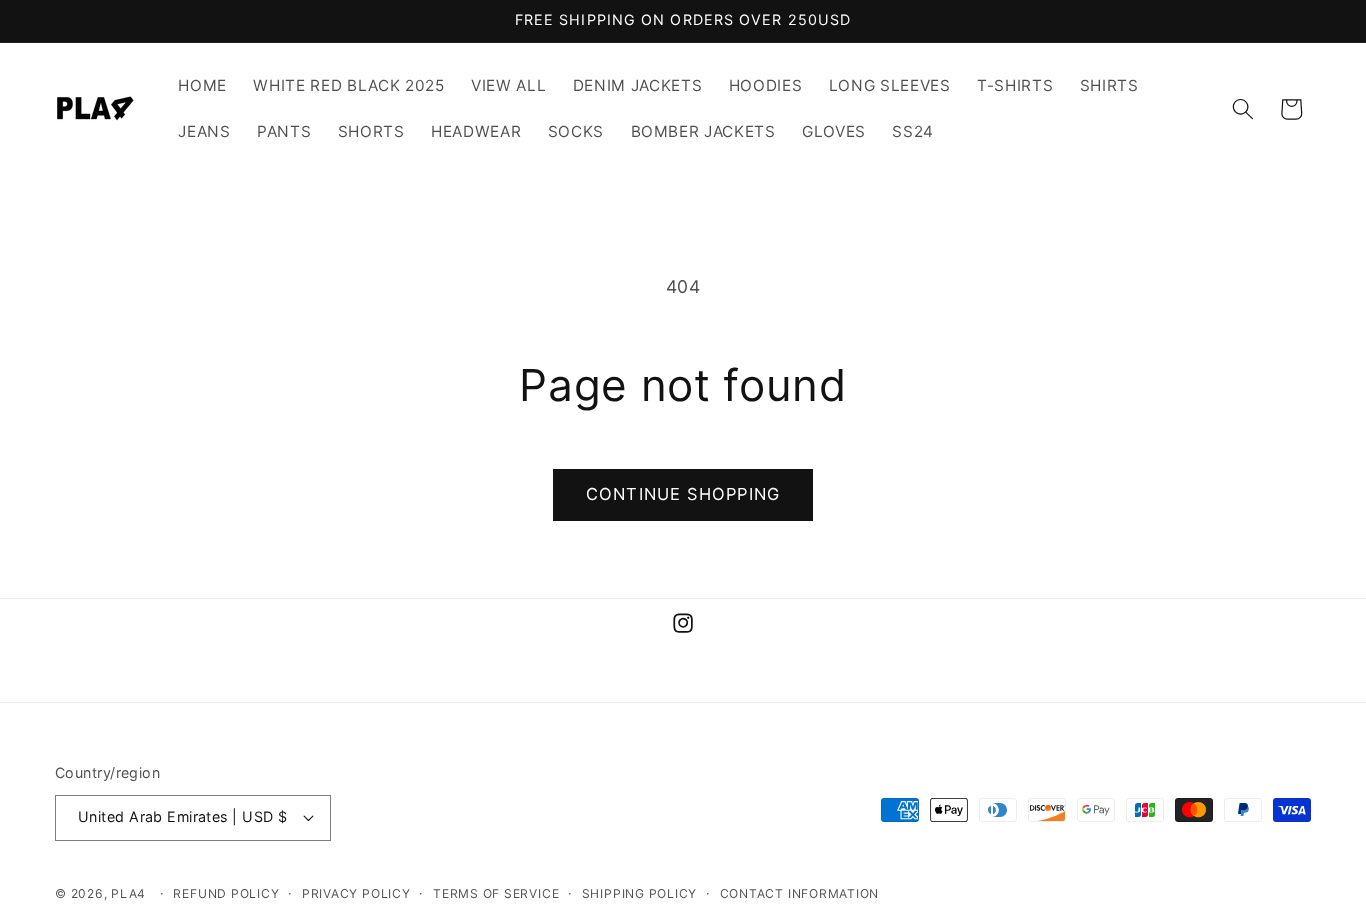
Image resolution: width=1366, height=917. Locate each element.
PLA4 (128, 893)
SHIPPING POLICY (640, 893)
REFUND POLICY (226, 893)
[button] (1243, 109)
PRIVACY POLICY (356, 893)
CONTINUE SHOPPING (683, 494)
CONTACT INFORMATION (800, 893)
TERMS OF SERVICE (496, 893)
